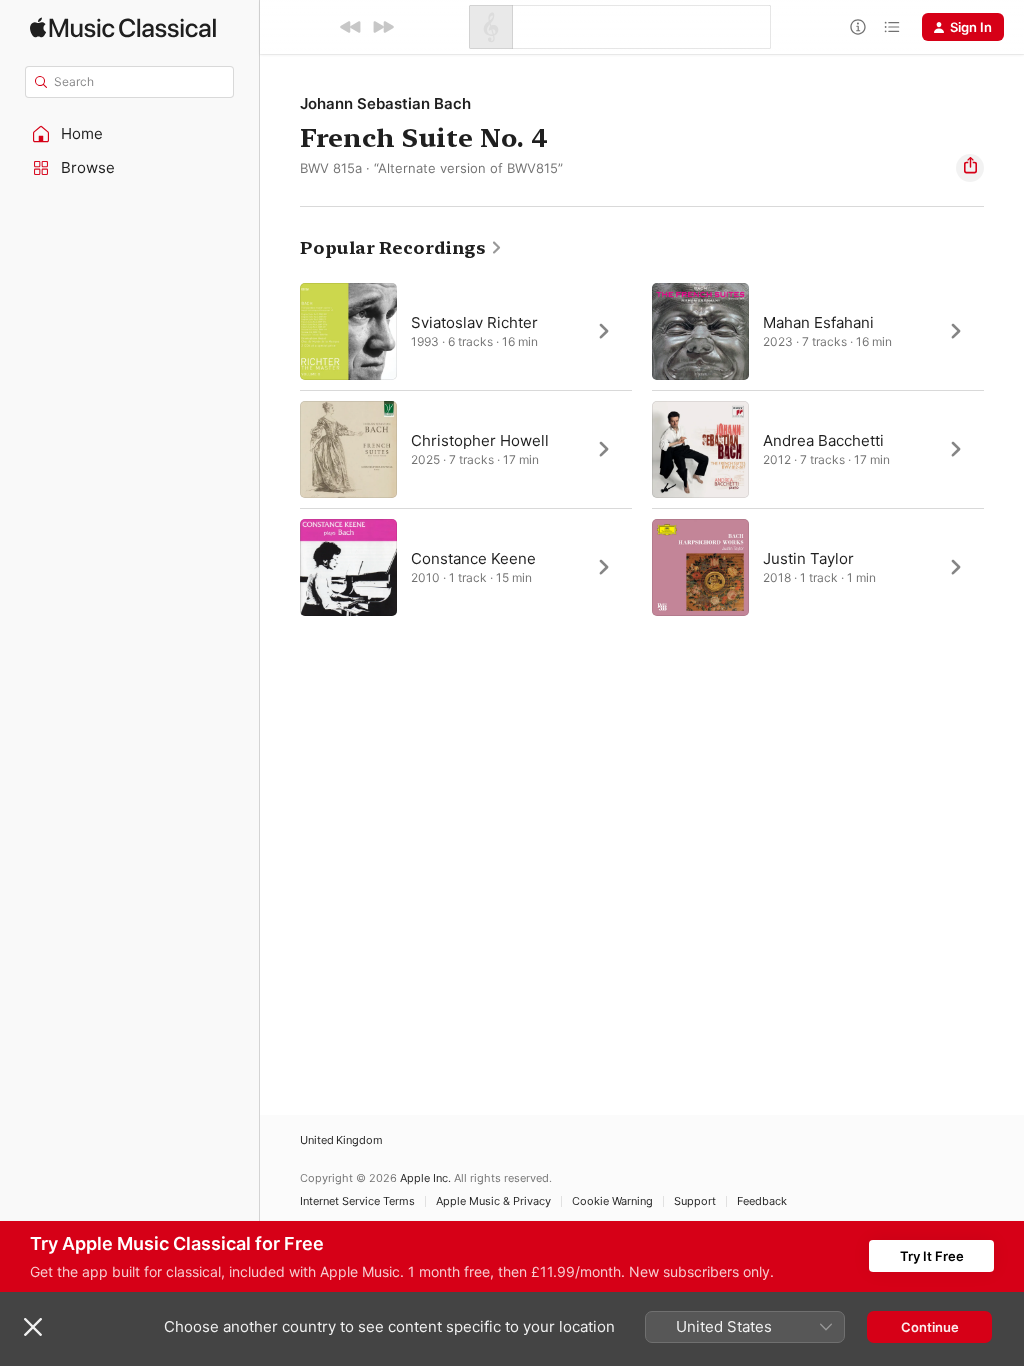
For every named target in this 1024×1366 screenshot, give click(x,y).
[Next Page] (1004, 449)
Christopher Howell (480, 440)
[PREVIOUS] (351, 27)
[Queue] (892, 27)
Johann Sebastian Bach (385, 103)
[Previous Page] (280, 449)
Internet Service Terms (357, 1201)
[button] (130, 134)
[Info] (858, 27)
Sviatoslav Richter (474, 322)
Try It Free (932, 1256)
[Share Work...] (970, 168)
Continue (930, 1327)
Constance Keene (473, 558)
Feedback (762, 1201)
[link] (401, 248)
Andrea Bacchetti (823, 440)
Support (695, 1201)
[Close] (33, 1327)
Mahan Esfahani (818, 322)
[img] (123, 27)
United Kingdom (341, 1140)
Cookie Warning (612, 1201)
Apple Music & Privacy (493, 1201)
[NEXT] (383, 27)
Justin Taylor (808, 558)
